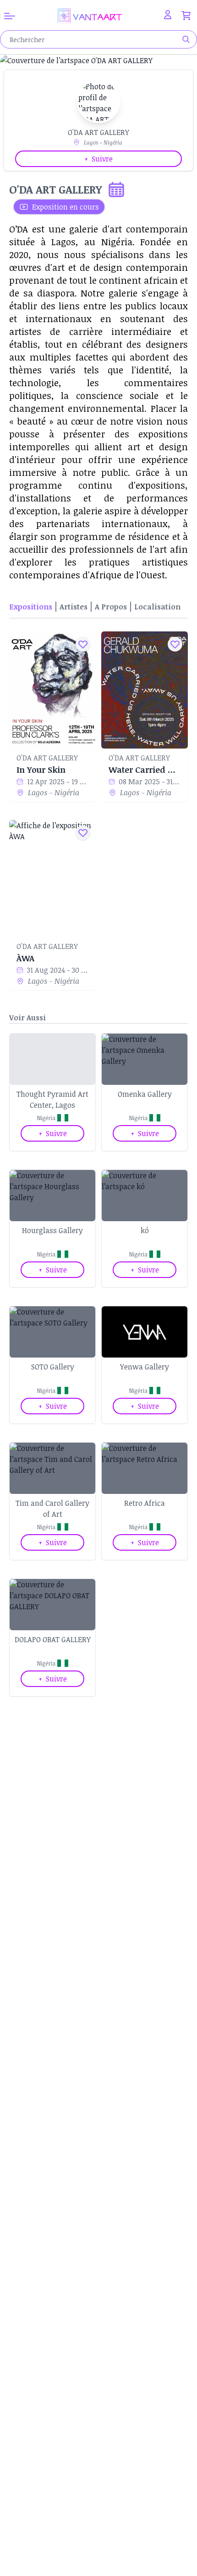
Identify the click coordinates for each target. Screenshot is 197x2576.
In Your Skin (41, 770)
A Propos (111, 607)
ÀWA (25, 958)
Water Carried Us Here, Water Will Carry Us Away (145, 770)
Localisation (157, 607)
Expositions (31, 607)
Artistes (74, 607)
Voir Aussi (27, 1018)
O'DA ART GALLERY (47, 758)
